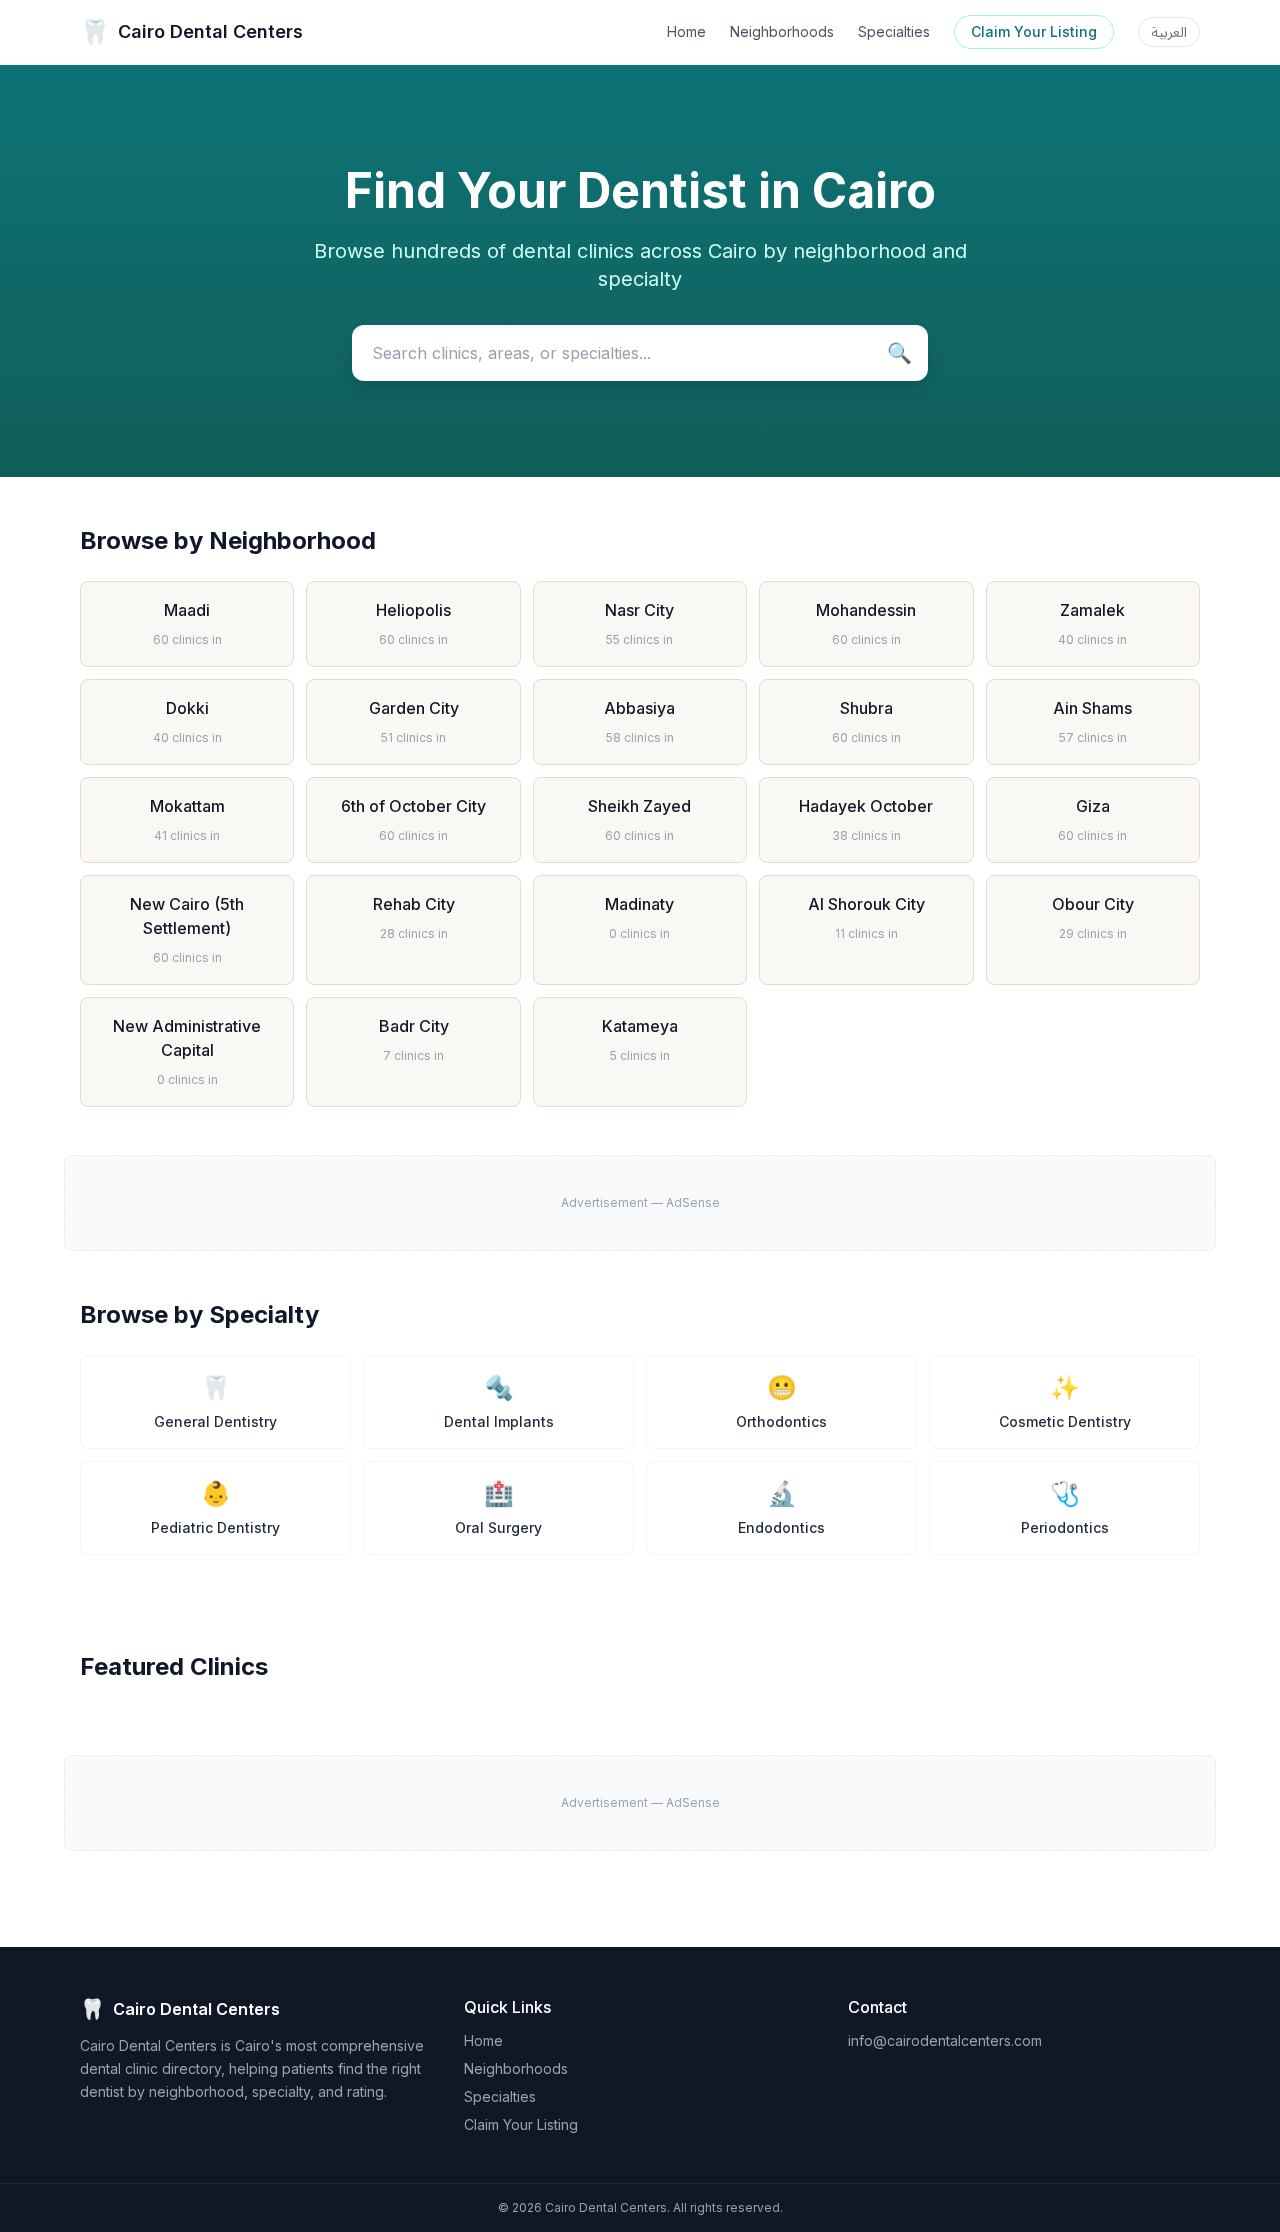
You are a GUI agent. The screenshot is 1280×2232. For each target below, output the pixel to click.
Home (686, 31)
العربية (1169, 31)
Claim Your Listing (1034, 31)
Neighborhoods (782, 31)
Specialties (894, 31)
